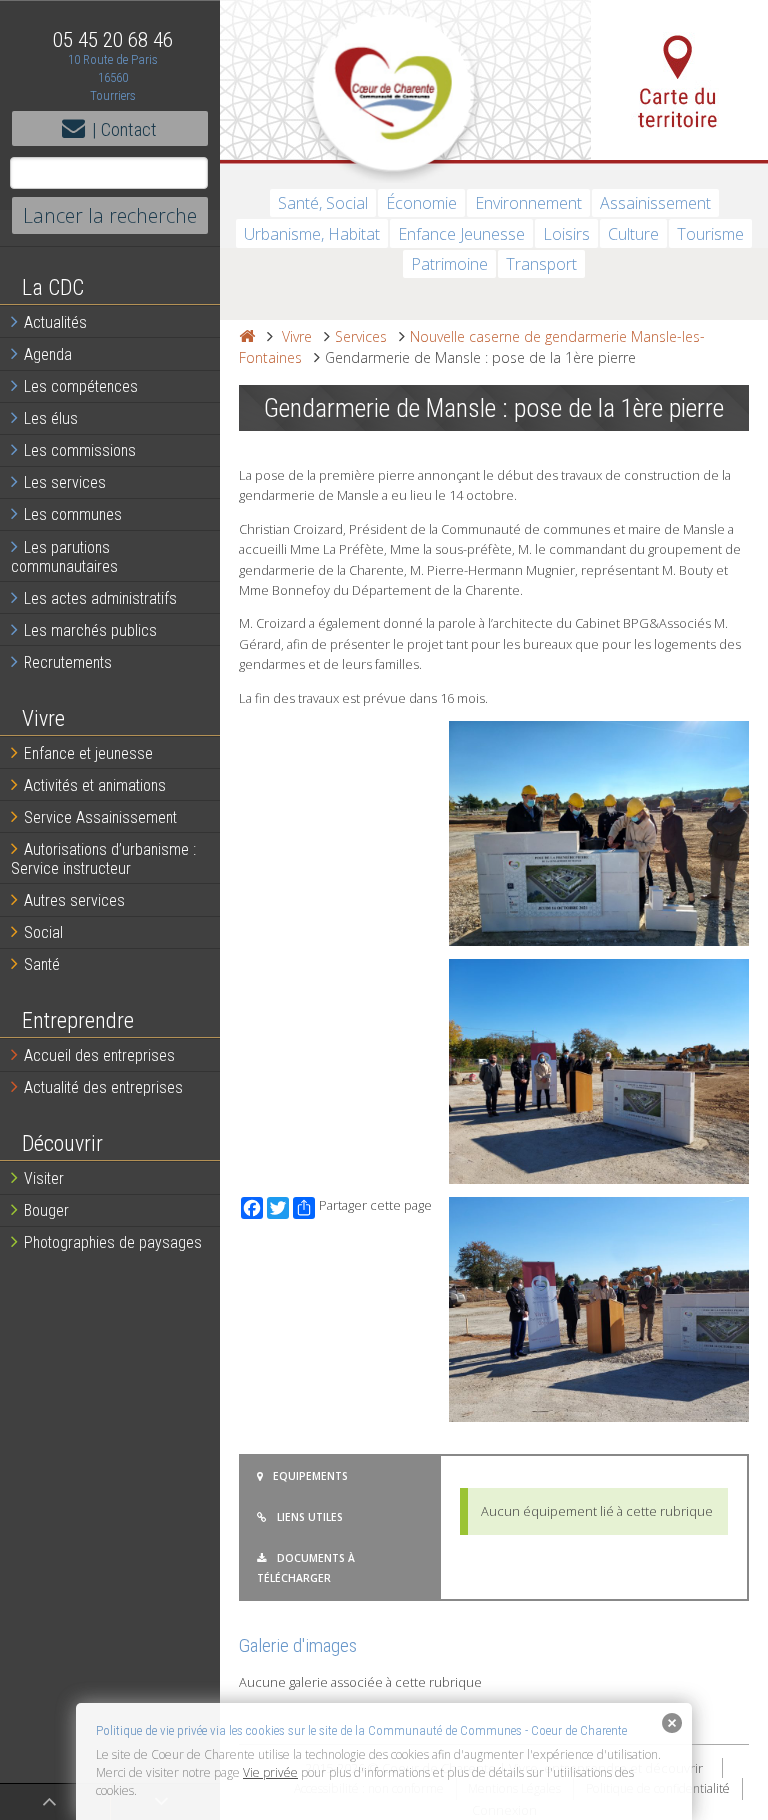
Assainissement (655, 203)
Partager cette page (375, 1205)
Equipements (310, 1476)
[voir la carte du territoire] (679, 80)
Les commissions (80, 450)
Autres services (74, 900)
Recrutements (68, 662)
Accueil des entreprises (99, 1055)
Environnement (528, 203)
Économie (421, 203)
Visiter (44, 1178)
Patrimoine (449, 264)
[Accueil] (247, 336)
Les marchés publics (90, 630)
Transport (541, 264)
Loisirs (566, 234)
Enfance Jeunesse (461, 234)
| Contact (124, 129)
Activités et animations (95, 785)
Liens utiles (310, 1517)
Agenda (48, 354)
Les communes (73, 514)
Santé (42, 964)
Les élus (51, 418)
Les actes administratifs (100, 598)
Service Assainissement (100, 817)
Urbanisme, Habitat (312, 234)
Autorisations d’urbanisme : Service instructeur (103, 859)
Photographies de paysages (113, 1242)
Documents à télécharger (306, 1568)
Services (361, 336)
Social (43, 932)
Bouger (46, 1210)
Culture (633, 234)
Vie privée (270, 1772)
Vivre (297, 336)
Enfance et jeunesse (88, 753)
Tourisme (710, 234)
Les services (65, 482)
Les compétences (81, 386)
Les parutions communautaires (64, 557)
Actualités (55, 322)
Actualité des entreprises (103, 1087)
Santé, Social (323, 203)
